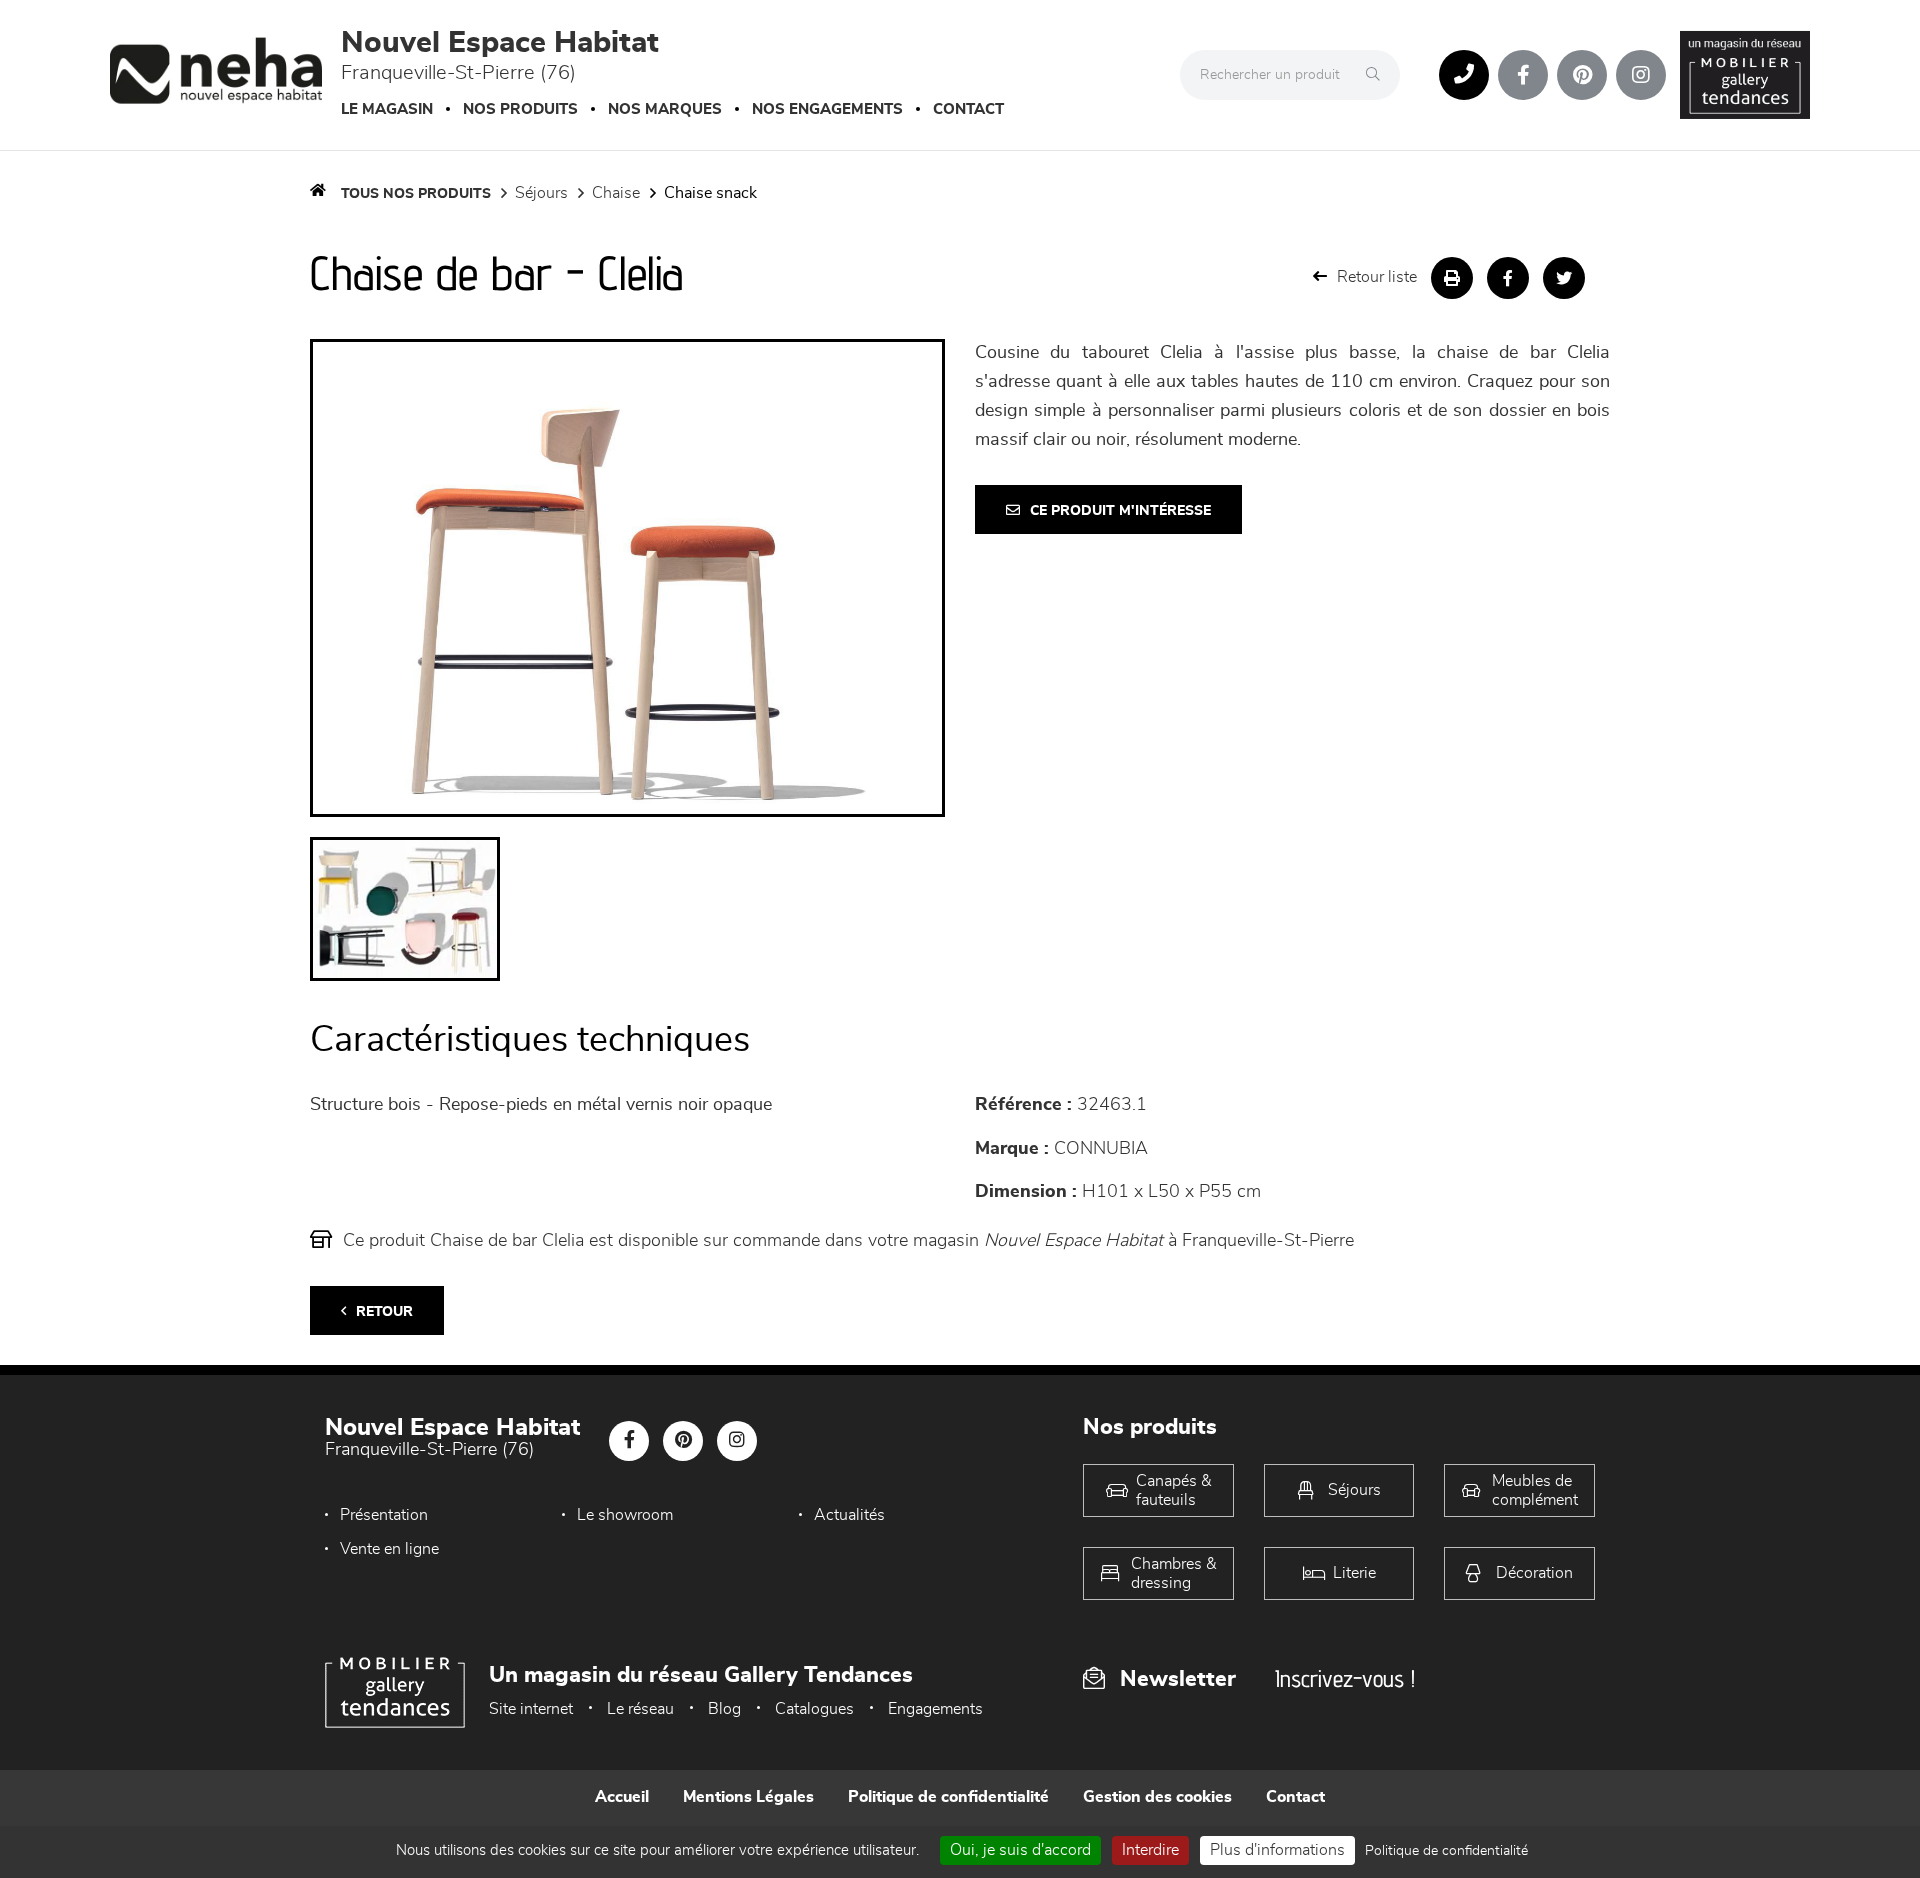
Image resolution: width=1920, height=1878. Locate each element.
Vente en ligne (389, 1549)
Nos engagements (827, 109)
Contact (968, 109)
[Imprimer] (1452, 278)
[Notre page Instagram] (1641, 75)
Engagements (935, 1709)
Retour (384, 1312)
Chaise (616, 193)
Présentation (384, 1515)
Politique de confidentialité (948, 1797)
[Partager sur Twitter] (1564, 278)
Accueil (622, 1797)
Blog (724, 1709)
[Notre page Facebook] (1523, 75)
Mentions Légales (748, 1797)
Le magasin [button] (387, 109)
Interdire (1150, 1850)
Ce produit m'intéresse (1120, 511)
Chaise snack (710, 193)
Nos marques (665, 109)
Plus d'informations (1277, 1850)
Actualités (849, 1515)
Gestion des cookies (1157, 1797)
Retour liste (1377, 277)
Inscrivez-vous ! (1345, 1678)
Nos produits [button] (520, 109)
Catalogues (814, 1709)
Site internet (531, 1709)
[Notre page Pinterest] (1582, 75)
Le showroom (625, 1515)
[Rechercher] (1378, 75)
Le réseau (640, 1709)
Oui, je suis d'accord (1020, 1850)
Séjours (541, 193)
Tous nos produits (416, 194)
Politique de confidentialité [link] (1446, 1851)
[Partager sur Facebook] (1508, 278)
